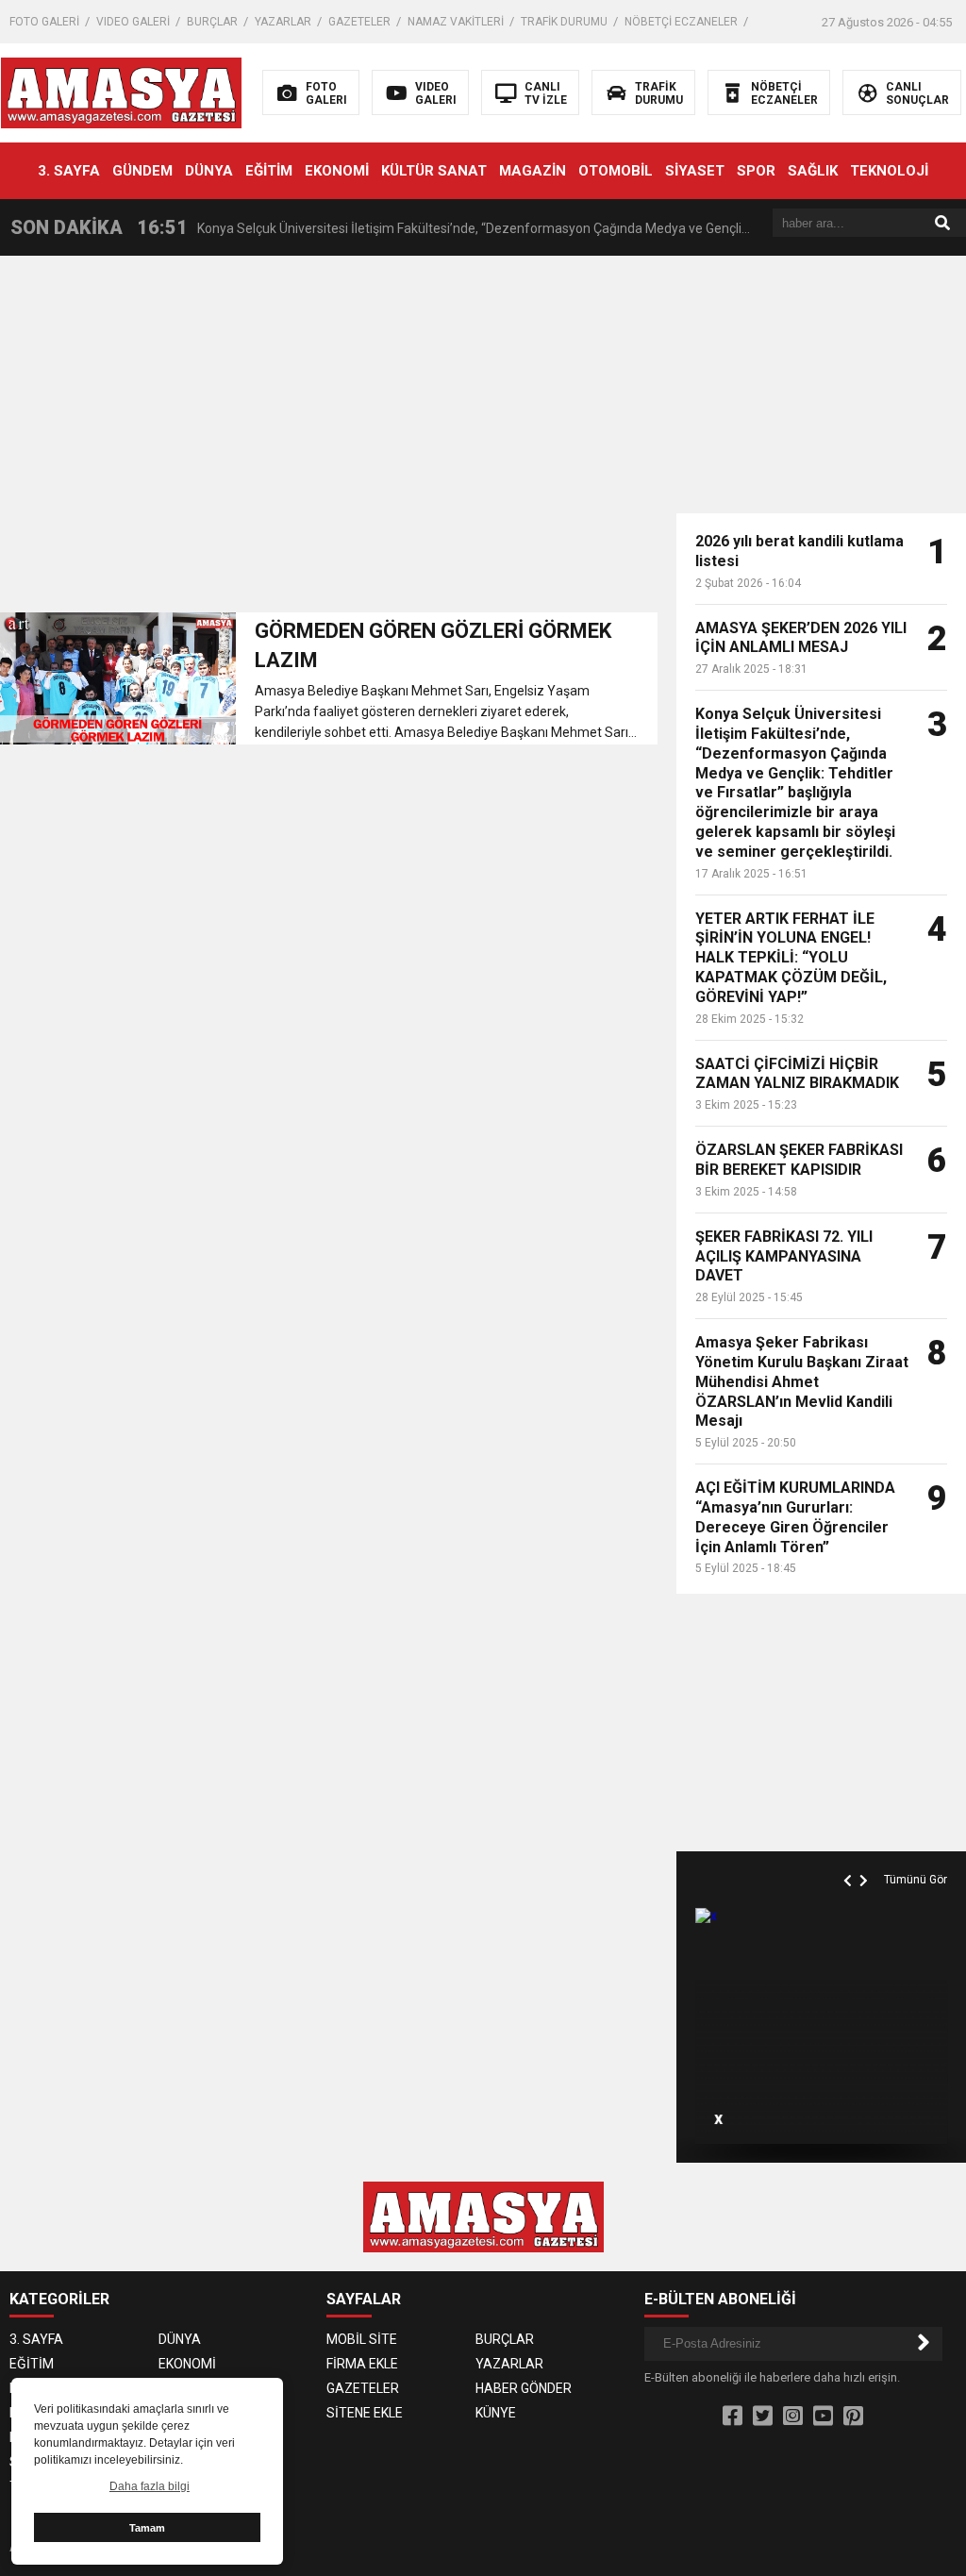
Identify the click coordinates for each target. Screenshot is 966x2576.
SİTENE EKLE (365, 2413)
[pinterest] (853, 2417)
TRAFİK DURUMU (564, 22)
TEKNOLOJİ (889, 171)
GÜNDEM (142, 171)
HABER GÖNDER (524, 2388)
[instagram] (793, 2417)
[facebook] (733, 2417)
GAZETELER (359, 22)
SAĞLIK (813, 171)
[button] (850, 1859)
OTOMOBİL (616, 171)
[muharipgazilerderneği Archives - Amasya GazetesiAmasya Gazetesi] (121, 92)
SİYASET (695, 171)
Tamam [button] (147, 2528)
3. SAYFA (69, 171)
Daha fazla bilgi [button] (150, 2486)
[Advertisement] (329, 440)
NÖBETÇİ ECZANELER (681, 22)
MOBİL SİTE (362, 2339)
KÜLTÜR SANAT (434, 171)
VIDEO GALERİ (133, 22)
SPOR (756, 171)
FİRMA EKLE (362, 2364)
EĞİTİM (269, 171)
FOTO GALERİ (44, 22)
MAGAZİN (533, 171)
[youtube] (823, 2417)
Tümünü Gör (916, 1880)
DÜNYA (209, 171)
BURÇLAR (212, 22)
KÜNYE (496, 2413)
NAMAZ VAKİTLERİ (456, 22)
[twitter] (763, 2417)
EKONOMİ (337, 171)
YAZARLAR (283, 22)
